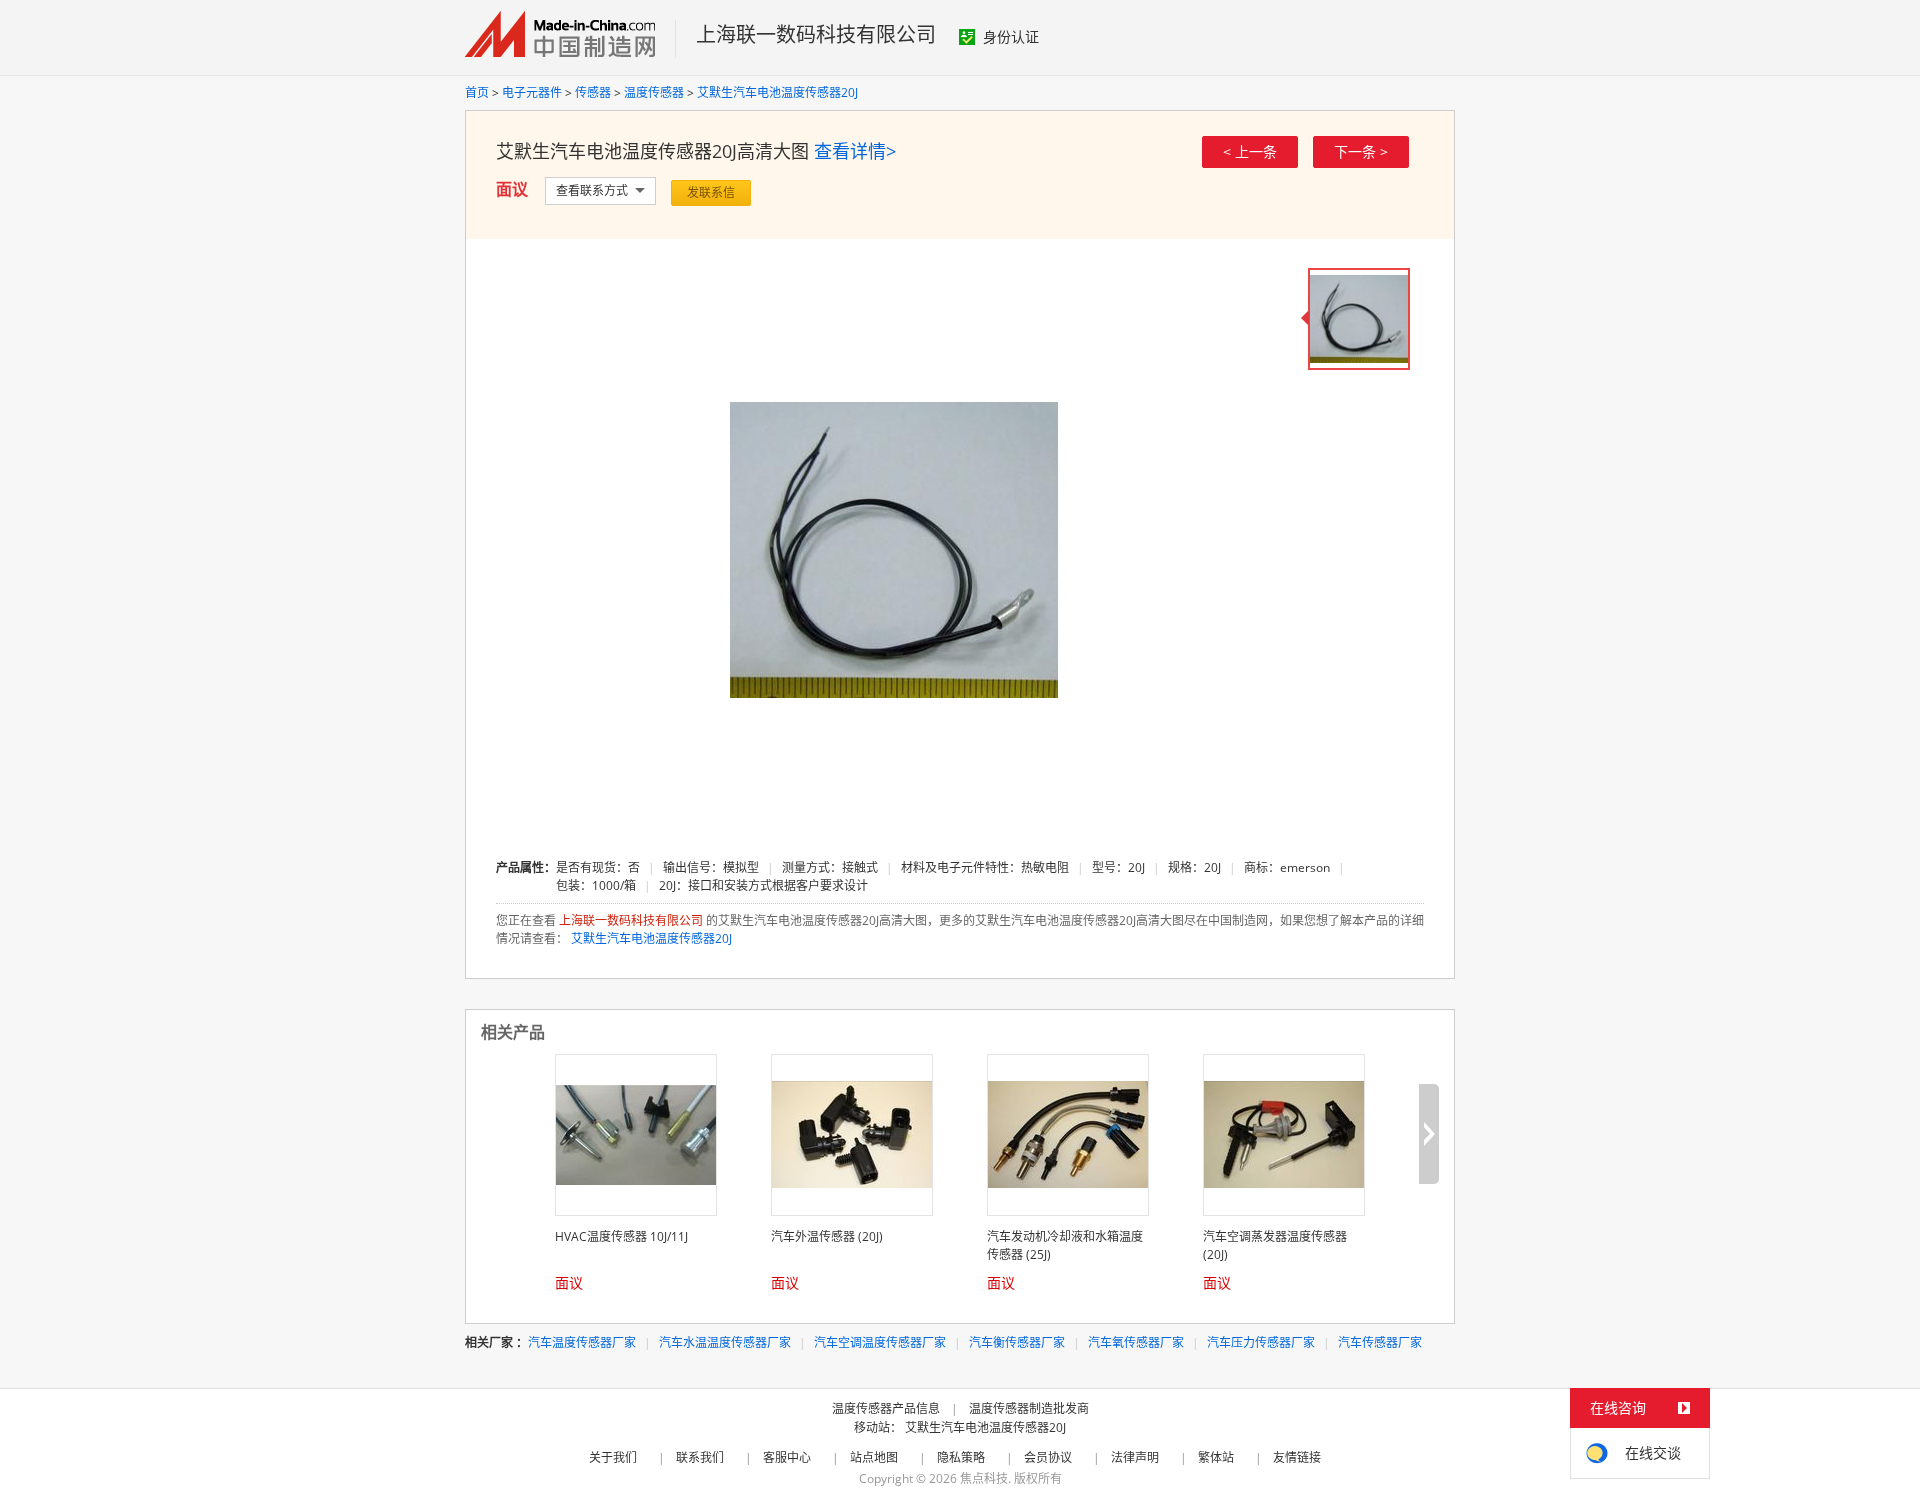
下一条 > (1361, 151)
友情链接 (1297, 1457)
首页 (477, 92)
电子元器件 (532, 92)
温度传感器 (654, 92)
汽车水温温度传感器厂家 (725, 1342)
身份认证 (1011, 36)
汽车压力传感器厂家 (1261, 1342)
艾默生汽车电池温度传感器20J (777, 92)
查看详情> (855, 151)
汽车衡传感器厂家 (1017, 1342)
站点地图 (874, 1457)
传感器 (593, 92)
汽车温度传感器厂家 (582, 1342)
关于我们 (613, 1457)
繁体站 (1216, 1457)
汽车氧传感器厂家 (1136, 1342)
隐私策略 (961, 1457)
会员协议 (1048, 1457)
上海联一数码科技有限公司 (816, 34)
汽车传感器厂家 (1380, 1342)
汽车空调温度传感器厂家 (880, 1342)
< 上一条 (1250, 151)
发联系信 (711, 192)
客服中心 (787, 1457)
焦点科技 (984, 1478)
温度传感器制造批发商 (1029, 1408)
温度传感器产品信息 (886, 1408)
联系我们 (700, 1457)
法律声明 (1135, 1457)
